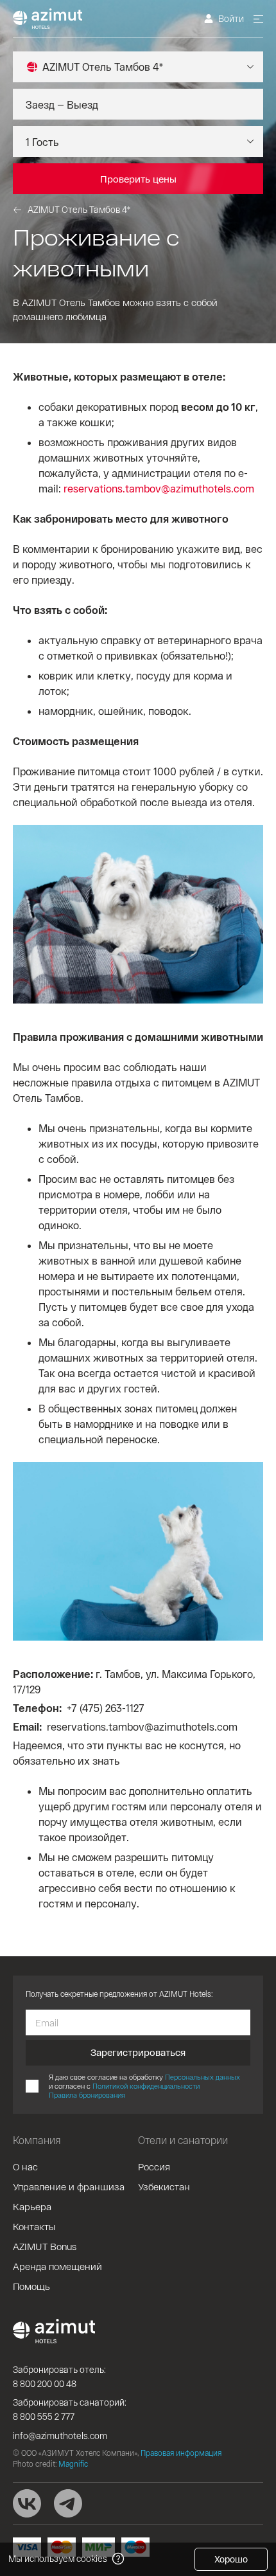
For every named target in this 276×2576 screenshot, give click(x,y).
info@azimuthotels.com (60, 2436)
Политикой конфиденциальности (146, 2086)
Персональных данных (203, 2077)
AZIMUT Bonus (45, 2246)
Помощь (31, 2286)
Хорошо (231, 2559)
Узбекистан (164, 2186)
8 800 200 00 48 (45, 2383)
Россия (154, 2166)
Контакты (34, 2226)
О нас (25, 2166)
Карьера (32, 2206)
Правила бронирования (87, 2095)
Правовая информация (181, 2453)
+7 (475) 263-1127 (106, 1708)
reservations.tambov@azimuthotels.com (159, 488)
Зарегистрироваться (138, 2052)
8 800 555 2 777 (44, 2416)
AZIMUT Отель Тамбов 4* (79, 209)
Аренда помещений (57, 2266)
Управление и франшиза (69, 2186)
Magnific (73, 2463)
